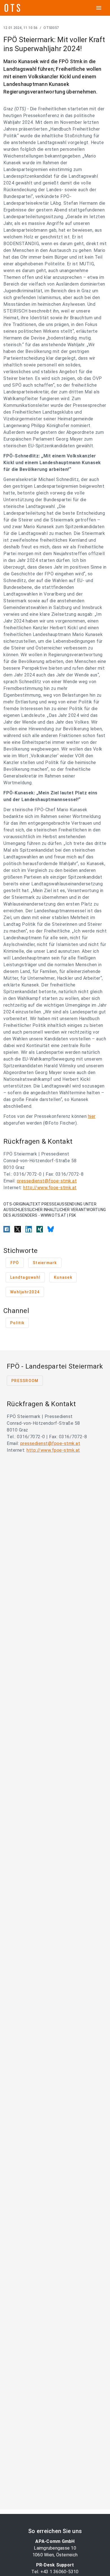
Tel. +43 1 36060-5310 (55, 2572)
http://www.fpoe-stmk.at (50, 1188)
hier (92, 1116)
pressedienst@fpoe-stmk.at (47, 1181)
